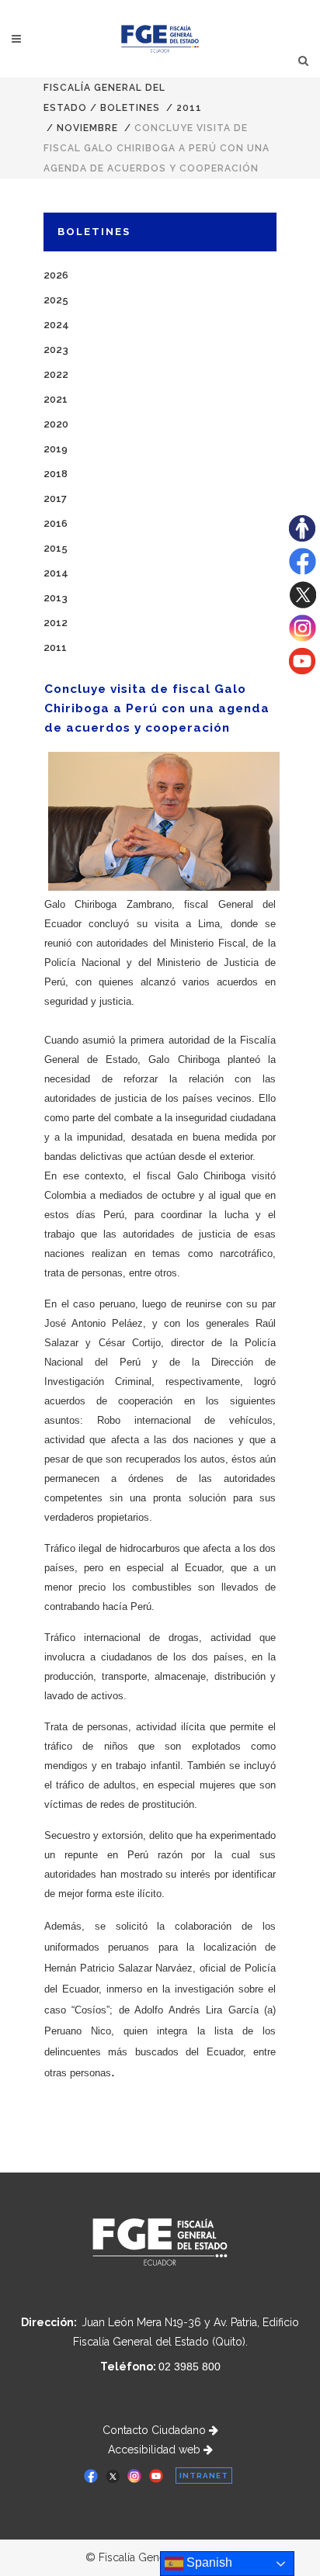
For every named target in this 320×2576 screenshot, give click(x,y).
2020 (56, 424)
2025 (56, 300)
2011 (189, 108)
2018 (56, 474)
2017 (55, 499)
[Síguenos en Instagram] (303, 638)
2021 (56, 399)
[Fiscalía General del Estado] (160, 39)
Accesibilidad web (156, 2450)
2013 (56, 598)
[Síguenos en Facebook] (303, 571)
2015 (56, 548)
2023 (56, 350)
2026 (56, 275)
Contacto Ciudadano (156, 2430)
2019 (56, 449)
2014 (56, 573)
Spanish (208, 2562)
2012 (56, 623)
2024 (56, 325)
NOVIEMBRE (87, 128)
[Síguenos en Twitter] (303, 604)
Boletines (130, 108)
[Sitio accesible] (302, 538)
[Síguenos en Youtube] (302, 670)
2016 (56, 523)
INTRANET (204, 2476)
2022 (56, 374)
